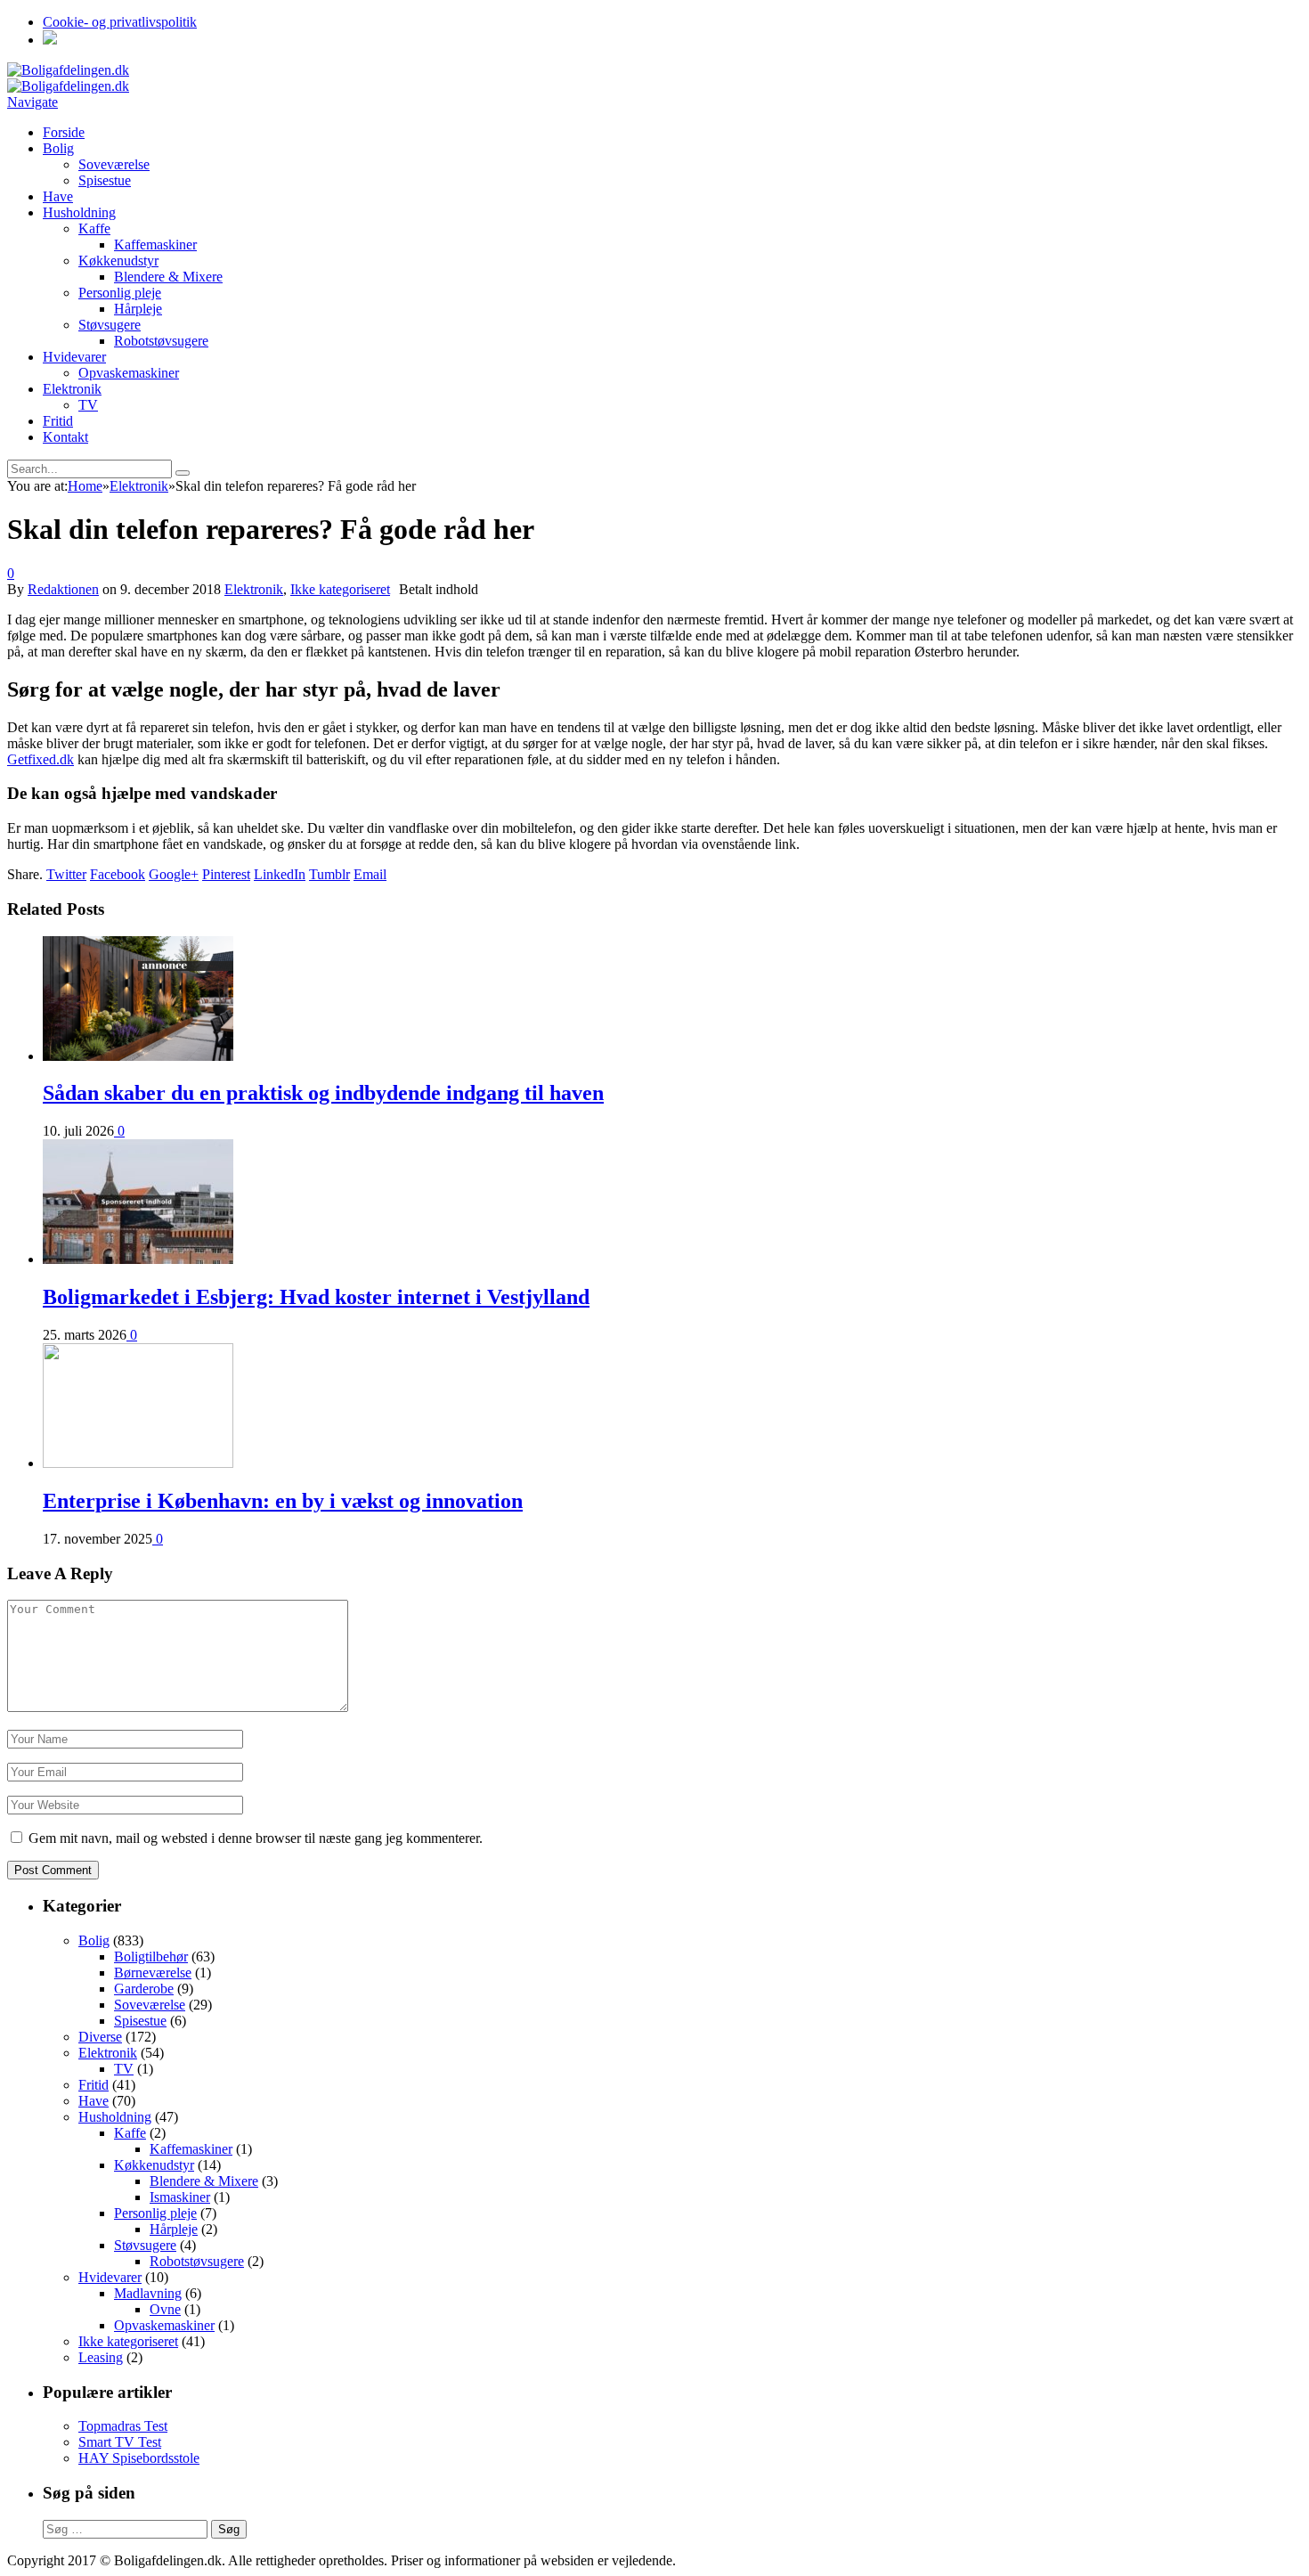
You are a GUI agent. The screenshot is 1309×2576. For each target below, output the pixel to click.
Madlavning (148, 2293)
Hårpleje (138, 309)
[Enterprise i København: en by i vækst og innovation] (138, 1463)
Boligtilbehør (151, 1956)
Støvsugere (110, 325)
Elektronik (72, 389)
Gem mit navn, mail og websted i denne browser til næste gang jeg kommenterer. (256, 1838)
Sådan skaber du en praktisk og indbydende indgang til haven (323, 1093)
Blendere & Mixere (168, 277)
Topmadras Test (123, 2426)
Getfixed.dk (41, 759)
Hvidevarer (74, 357)
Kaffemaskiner (155, 245)
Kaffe (94, 228)
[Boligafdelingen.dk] (68, 70)
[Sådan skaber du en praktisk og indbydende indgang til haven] (138, 1056)
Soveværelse (114, 164)
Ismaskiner (180, 2197)
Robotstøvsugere (161, 341)
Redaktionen (63, 589)
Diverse (100, 2037)
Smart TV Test (120, 2442)
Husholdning (79, 212)
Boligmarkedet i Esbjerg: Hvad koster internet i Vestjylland (316, 1297)
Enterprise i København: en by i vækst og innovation (283, 1501)
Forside (64, 132)
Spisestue (105, 180)
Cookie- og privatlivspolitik (120, 22)
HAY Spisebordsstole (139, 2458)
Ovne (165, 2309)
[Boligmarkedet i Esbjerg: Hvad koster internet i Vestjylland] (138, 1259)
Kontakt (65, 437)
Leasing (101, 2357)
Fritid (58, 421)
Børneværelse (153, 1973)
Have (58, 196)
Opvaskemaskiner (129, 373)
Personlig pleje (120, 293)
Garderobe (144, 1989)
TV (88, 405)
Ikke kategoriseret (340, 589)
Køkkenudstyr (118, 261)
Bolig (58, 148)
